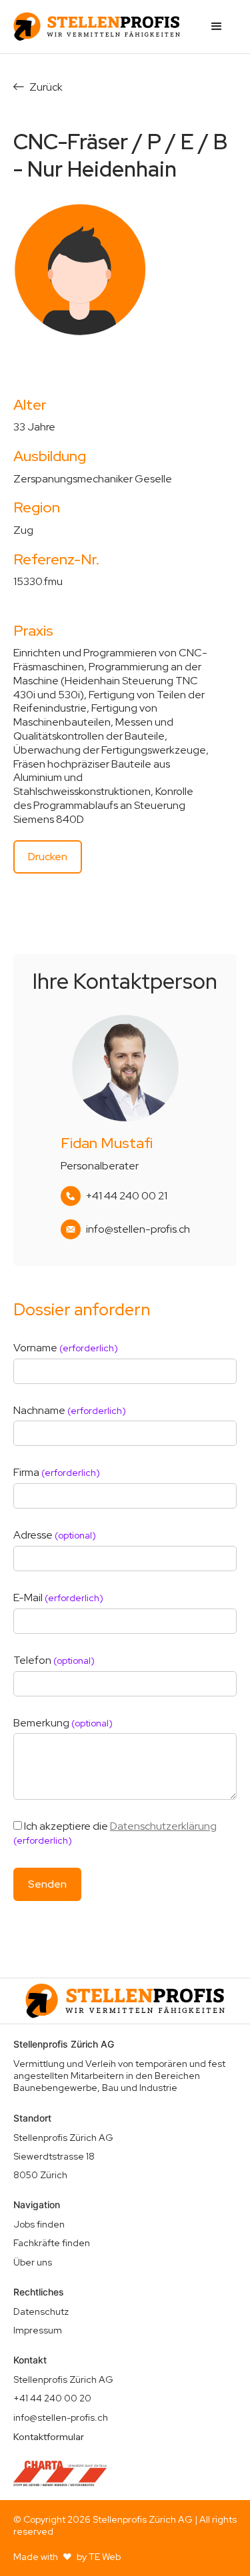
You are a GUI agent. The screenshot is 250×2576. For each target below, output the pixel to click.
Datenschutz (41, 2311)
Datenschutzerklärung (163, 1826)
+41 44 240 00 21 (127, 1196)
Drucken (48, 857)
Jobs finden (39, 2224)
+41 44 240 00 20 (52, 2398)
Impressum (38, 2330)
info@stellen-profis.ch (138, 1229)
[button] (217, 27)
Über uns (33, 2262)
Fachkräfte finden (52, 2243)
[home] (97, 27)
